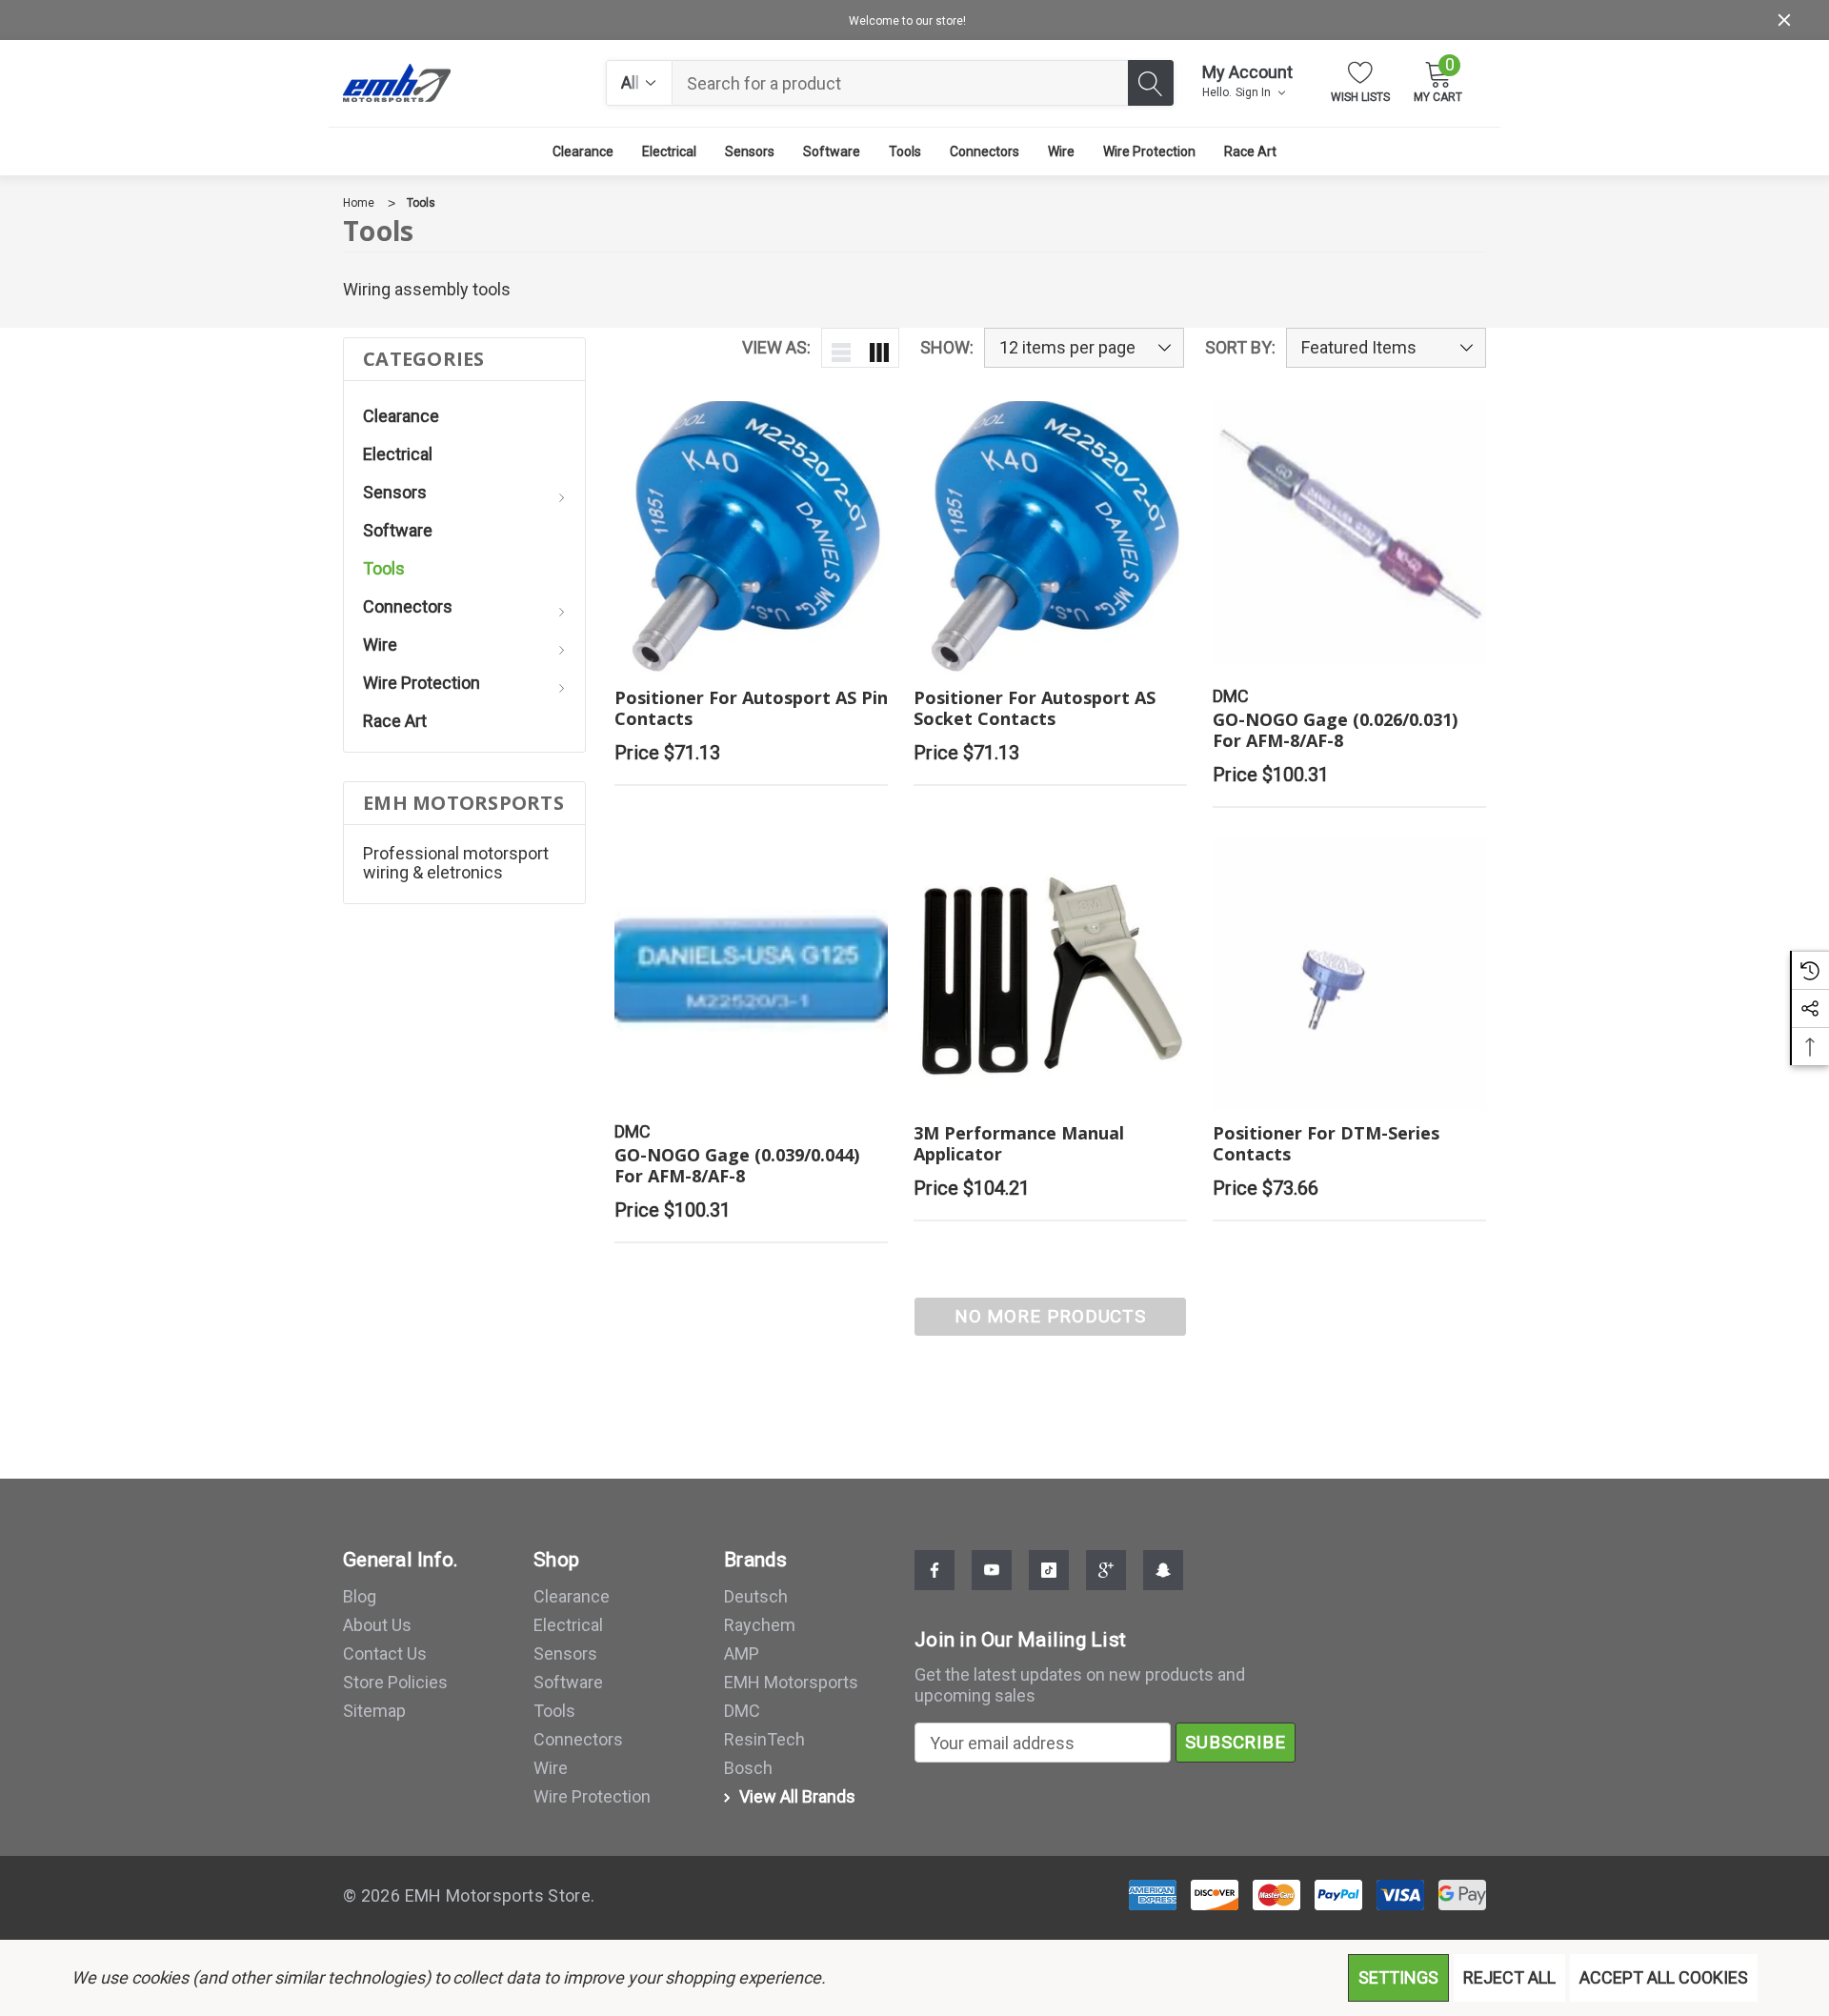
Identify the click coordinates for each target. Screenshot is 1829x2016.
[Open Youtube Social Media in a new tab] (992, 1570)
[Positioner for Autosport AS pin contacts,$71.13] (751, 538)
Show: (947, 348)
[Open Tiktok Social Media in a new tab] (1049, 1570)
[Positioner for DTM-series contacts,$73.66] (1349, 973)
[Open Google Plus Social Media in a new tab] (1106, 1570)
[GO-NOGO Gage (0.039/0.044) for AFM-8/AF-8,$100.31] (751, 973)
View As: (776, 348)
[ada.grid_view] (879, 348)
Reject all (1509, 1977)
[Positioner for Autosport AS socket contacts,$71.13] (1050, 538)
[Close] (1784, 20)
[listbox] (1386, 348)
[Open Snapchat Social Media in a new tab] (1163, 1570)
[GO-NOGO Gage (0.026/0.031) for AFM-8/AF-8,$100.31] (1349, 538)
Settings (1398, 1977)
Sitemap (374, 1711)
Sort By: (1240, 348)
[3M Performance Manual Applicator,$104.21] (1050, 973)
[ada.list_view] (841, 348)
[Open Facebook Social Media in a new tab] (935, 1570)
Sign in (1255, 92)
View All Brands (795, 1796)
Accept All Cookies (1664, 1977)
